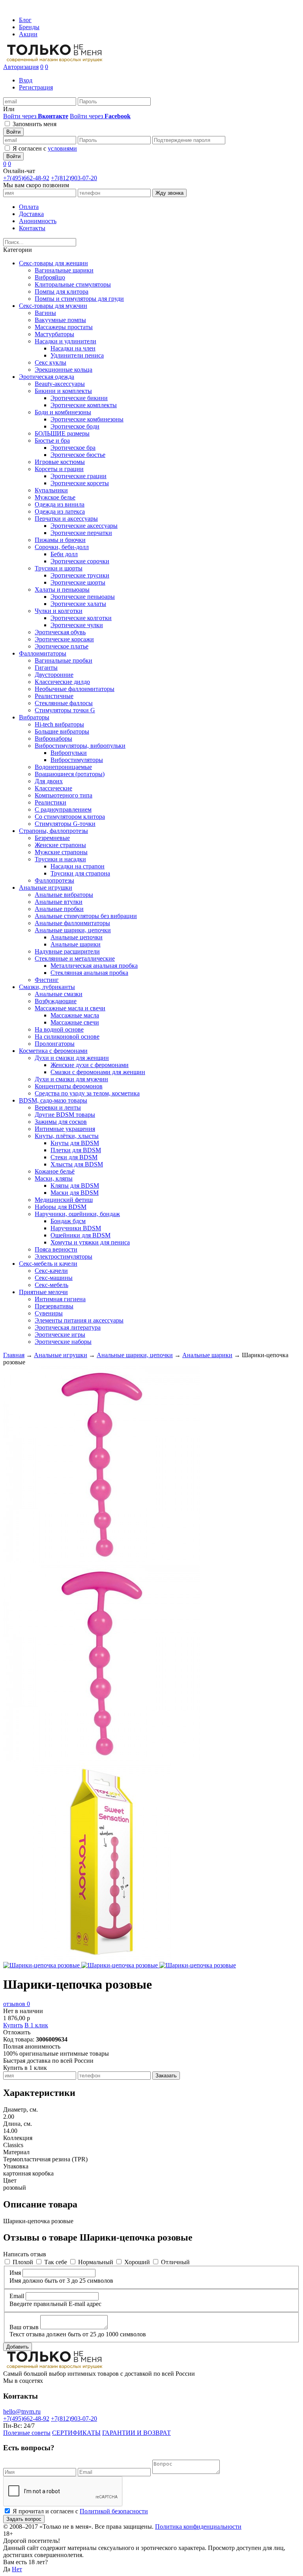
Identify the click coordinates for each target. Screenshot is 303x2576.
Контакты (32, 228)
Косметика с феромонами (53, 1051)
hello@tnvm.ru (22, 2411)
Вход (26, 80)
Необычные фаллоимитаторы (75, 689)
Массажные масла (75, 1015)
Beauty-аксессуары (60, 384)
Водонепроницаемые (63, 767)
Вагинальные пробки (64, 660)
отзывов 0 (17, 2004)
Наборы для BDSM (61, 1207)
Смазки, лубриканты (47, 987)
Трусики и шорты (59, 568)
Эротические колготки (81, 618)
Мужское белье (55, 497)
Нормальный (96, 2262)
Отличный (175, 2262)
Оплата (29, 207)
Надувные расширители (67, 951)
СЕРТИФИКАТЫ (76, 2433)
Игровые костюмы (60, 462)
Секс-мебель (51, 1285)
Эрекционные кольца (64, 370)
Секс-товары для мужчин (53, 306)
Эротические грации (79, 476)
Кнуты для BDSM (75, 1143)
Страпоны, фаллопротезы (53, 831)
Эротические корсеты (80, 483)
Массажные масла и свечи (70, 1008)
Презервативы (54, 1306)
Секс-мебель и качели (48, 1264)
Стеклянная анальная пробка (89, 973)
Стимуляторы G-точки (65, 824)
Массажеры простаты (64, 327)
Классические (53, 788)
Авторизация (21, 67)
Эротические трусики (80, 575)
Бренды (29, 27)
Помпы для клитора (62, 291)
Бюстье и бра (52, 441)
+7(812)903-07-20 (74, 178)
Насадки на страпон (78, 866)
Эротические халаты (78, 604)
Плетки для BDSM (76, 1150)
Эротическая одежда (47, 377)
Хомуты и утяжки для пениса (90, 1242)
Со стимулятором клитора (70, 817)
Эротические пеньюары (83, 597)
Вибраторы (34, 717)
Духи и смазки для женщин (72, 1058)
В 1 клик (36, 2025)
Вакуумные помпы (60, 320)
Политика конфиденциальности (198, 2527)
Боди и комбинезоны (63, 412)
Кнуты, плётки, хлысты (67, 1136)
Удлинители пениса (77, 355)
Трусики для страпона (80, 873)
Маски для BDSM (75, 1193)
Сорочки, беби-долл (62, 547)
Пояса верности (56, 1249)
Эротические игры (60, 1335)
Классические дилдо (62, 682)
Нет (17, 2569)
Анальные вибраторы (64, 895)
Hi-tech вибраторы (59, 724)
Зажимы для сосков (61, 1122)
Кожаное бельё (55, 1171)
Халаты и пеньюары (62, 590)
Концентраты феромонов (69, 1086)
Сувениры (49, 1313)
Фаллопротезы (54, 880)
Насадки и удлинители (65, 341)
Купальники (51, 490)
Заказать (166, 2076)
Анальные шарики (76, 944)
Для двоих (49, 781)
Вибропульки (69, 753)
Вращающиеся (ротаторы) (70, 774)
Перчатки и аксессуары (66, 519)
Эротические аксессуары (84, 526)
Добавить (18, 2347)
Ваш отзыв (24, 2327)
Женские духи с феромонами (90, 1065)
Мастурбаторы (54, 334)
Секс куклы (50, 362)
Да (7, 2569)
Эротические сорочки (80, 561)
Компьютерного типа (64, 795)
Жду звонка (169, 193)
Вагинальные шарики (64, 270)
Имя (15, 2273)
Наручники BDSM (76, 1228)
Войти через (36, 116)
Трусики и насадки (60, 859)
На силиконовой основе (67, 1037)
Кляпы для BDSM (75, 1186)
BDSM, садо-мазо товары (53, 1100)
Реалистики (50, 802)
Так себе (56, 2262)
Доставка (31, 214)
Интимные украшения (65, 1129)
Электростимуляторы (64, 1256)
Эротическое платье (62, 646)
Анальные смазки (59, 994)
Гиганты (46, 668)
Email (17, 2296)
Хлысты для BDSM (77, 1164)
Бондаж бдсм (68, 1221)
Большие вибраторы (62, 731)
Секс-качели (51, 1271)
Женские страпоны (60, 845)
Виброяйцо (50, 277)
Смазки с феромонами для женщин (98, 1072)
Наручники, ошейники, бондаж (77, 1214)
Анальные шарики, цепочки (73, 930)
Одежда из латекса (60, 511)
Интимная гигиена (60, 1299)
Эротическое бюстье (78, 455)
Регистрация (36, 87)
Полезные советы (27, 2433)
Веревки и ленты (58, 1107)
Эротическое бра (73, 448)
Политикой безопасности (114, 2511)
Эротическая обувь (60, 632)
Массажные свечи (75, 1022)
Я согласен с (45, 148)
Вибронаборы (53, 739)
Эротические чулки (77, 625)
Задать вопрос (24, 2519)
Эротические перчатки (81, 533)
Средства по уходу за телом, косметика (87, 1093)
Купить (13, 2025)
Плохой (23, 2262)
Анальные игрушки (46, 888)
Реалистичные (54, 696)
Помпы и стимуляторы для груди (79, 299)
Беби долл (64, 554)
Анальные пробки (59, 909)
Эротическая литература (68, 1327)
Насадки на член (73, 348)
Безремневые (52, 838)
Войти (13, 132)
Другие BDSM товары (65, 1115)
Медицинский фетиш (64, 1200)
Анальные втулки (59, 902)
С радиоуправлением (63, 809)
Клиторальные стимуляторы (73, 284)
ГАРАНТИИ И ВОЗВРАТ (137, 2433)
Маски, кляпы (54, 1178)
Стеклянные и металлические (75, 958)
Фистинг (47, 980)
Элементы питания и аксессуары (79, 1320)
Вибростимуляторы (77, 760)
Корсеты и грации (59, 469)
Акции (28, 34)
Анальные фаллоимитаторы (72, 923)
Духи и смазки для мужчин (71, 1079)
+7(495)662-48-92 (26, 178)
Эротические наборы (63, 1342)
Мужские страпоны (61, 852)
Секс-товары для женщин (53, 263)
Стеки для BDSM (74, 1157)
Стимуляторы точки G (65, 710)
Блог (25, 20)
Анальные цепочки (77, 937)
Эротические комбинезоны (87, 419)
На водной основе (59, 1029)
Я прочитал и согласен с (80, 2511)
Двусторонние (54, 675)
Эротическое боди (75, 426)
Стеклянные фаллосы (64, 703)
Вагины (45, 313)
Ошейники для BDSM (80, 1235)
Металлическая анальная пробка (94, 966)
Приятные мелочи (43, 1292)
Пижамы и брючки (60, 540)
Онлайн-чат (19, 171)
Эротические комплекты (84, 405)
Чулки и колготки (59, 611)
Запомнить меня (35, 124)
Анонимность (38, 221)
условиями (62, 148)
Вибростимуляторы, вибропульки (80, 746)
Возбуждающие (56, 1001)
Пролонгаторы (55, 1044)
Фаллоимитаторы (43, 653)
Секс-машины (54, 1278)
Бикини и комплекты (63, 391)
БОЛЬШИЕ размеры (62, 433)
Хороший (137, 2262)
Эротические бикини (79, 398)
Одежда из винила (60, 504)
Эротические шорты (78, 582)
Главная (14, 1355)
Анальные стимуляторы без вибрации (86, 916)
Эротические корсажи (64, 639)
